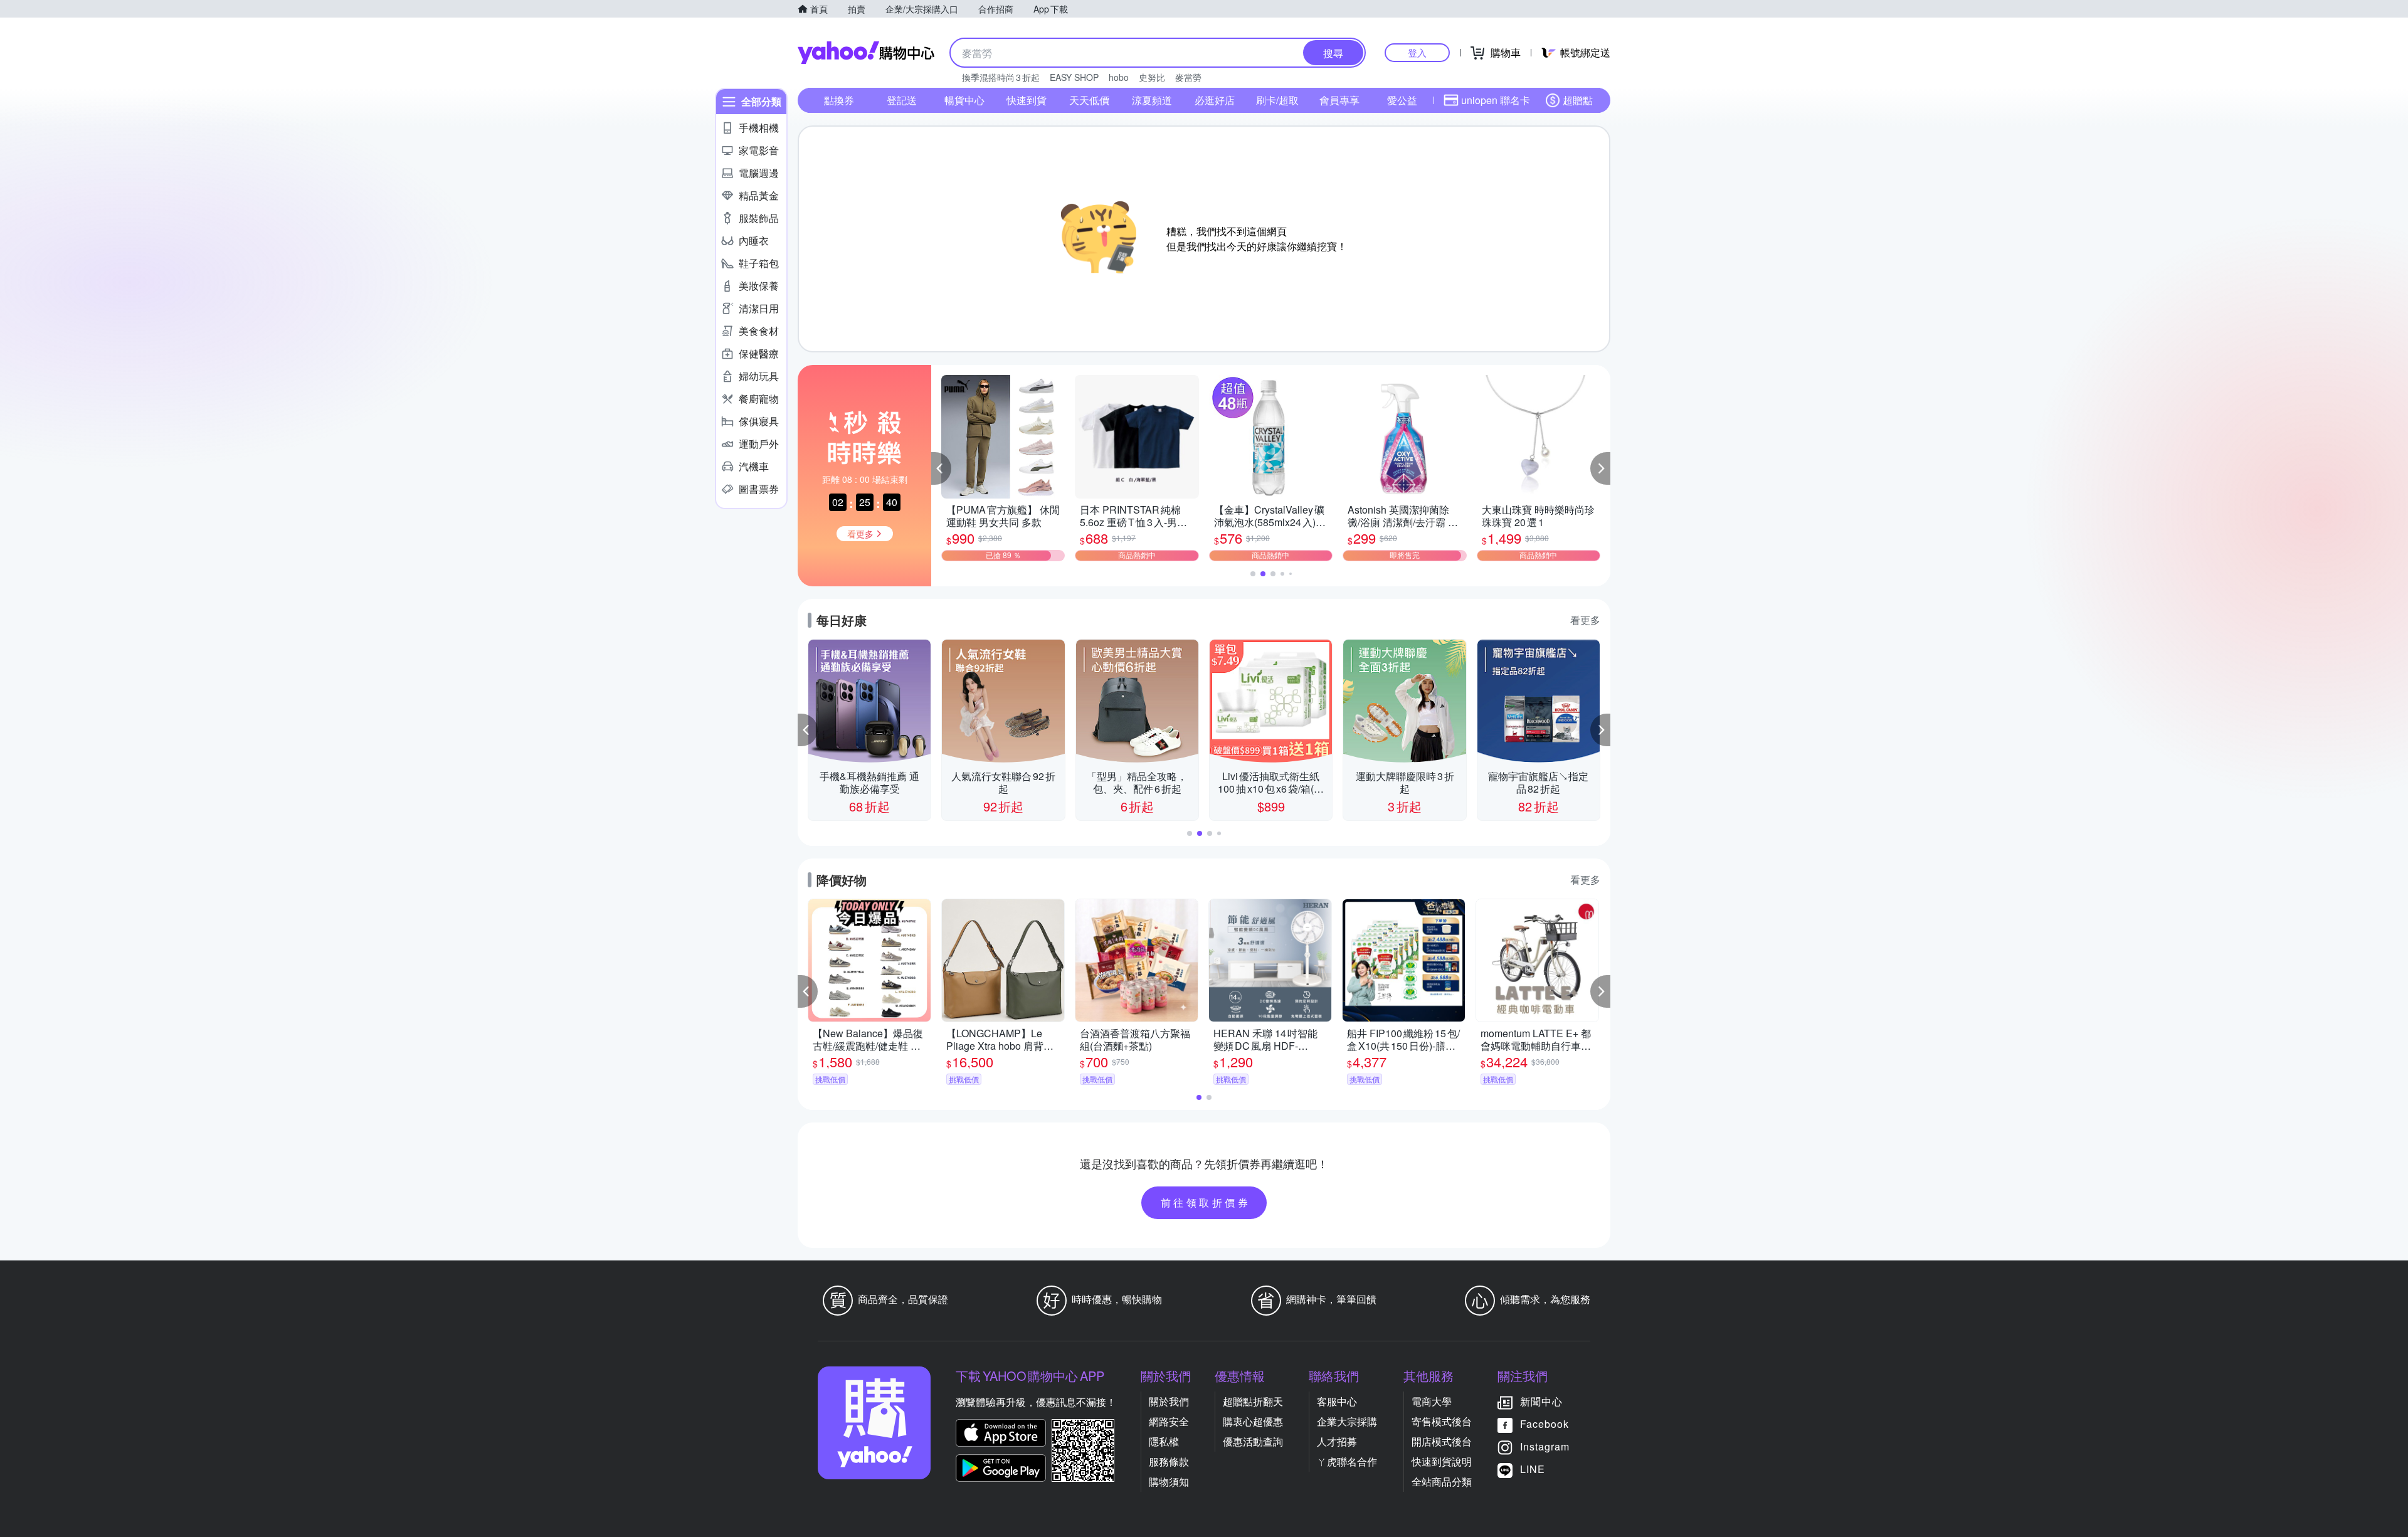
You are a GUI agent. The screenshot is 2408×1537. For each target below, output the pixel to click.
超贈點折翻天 (1253, 1401)
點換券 (839, 100)
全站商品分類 (1442, 1482)
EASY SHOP (1074, 77)
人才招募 (1337, 1441)
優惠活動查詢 (1253, 1441)
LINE (1533, 1469)
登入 (1417, 52)
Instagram (1545, 1446)
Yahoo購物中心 (866, 53)
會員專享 (1339, 100)
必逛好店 (1215, 100)
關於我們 (1169, 1401)
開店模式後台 (1442, 1441)
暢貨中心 (964, 100)
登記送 (902, 100)
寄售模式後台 (1442, 1421)
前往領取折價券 (1206, 1202)
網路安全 (1169, 1421)
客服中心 (1337, 1401)
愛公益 (1402, 100)
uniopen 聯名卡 (1496, 100)
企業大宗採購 (1347, 1421)
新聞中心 (1541, 1401)
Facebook (1545, 1424)
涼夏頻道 (1152, 100)
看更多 (1585, 620)
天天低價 (1089, 100)
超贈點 (1578, 100)
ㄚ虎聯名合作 (1347, 1461)
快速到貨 (1027, 100)
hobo (1119, 77)
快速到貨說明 (1442, 1461)
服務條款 (1169, 1461)
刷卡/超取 (1277, 100)
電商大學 (1432, 1401)
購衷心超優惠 (1253, 1421)
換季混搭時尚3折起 (1001, 77)
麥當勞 (1188, 77)
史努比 (1152, 77)
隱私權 (1164, 1441)
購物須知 (1169, 1482)
